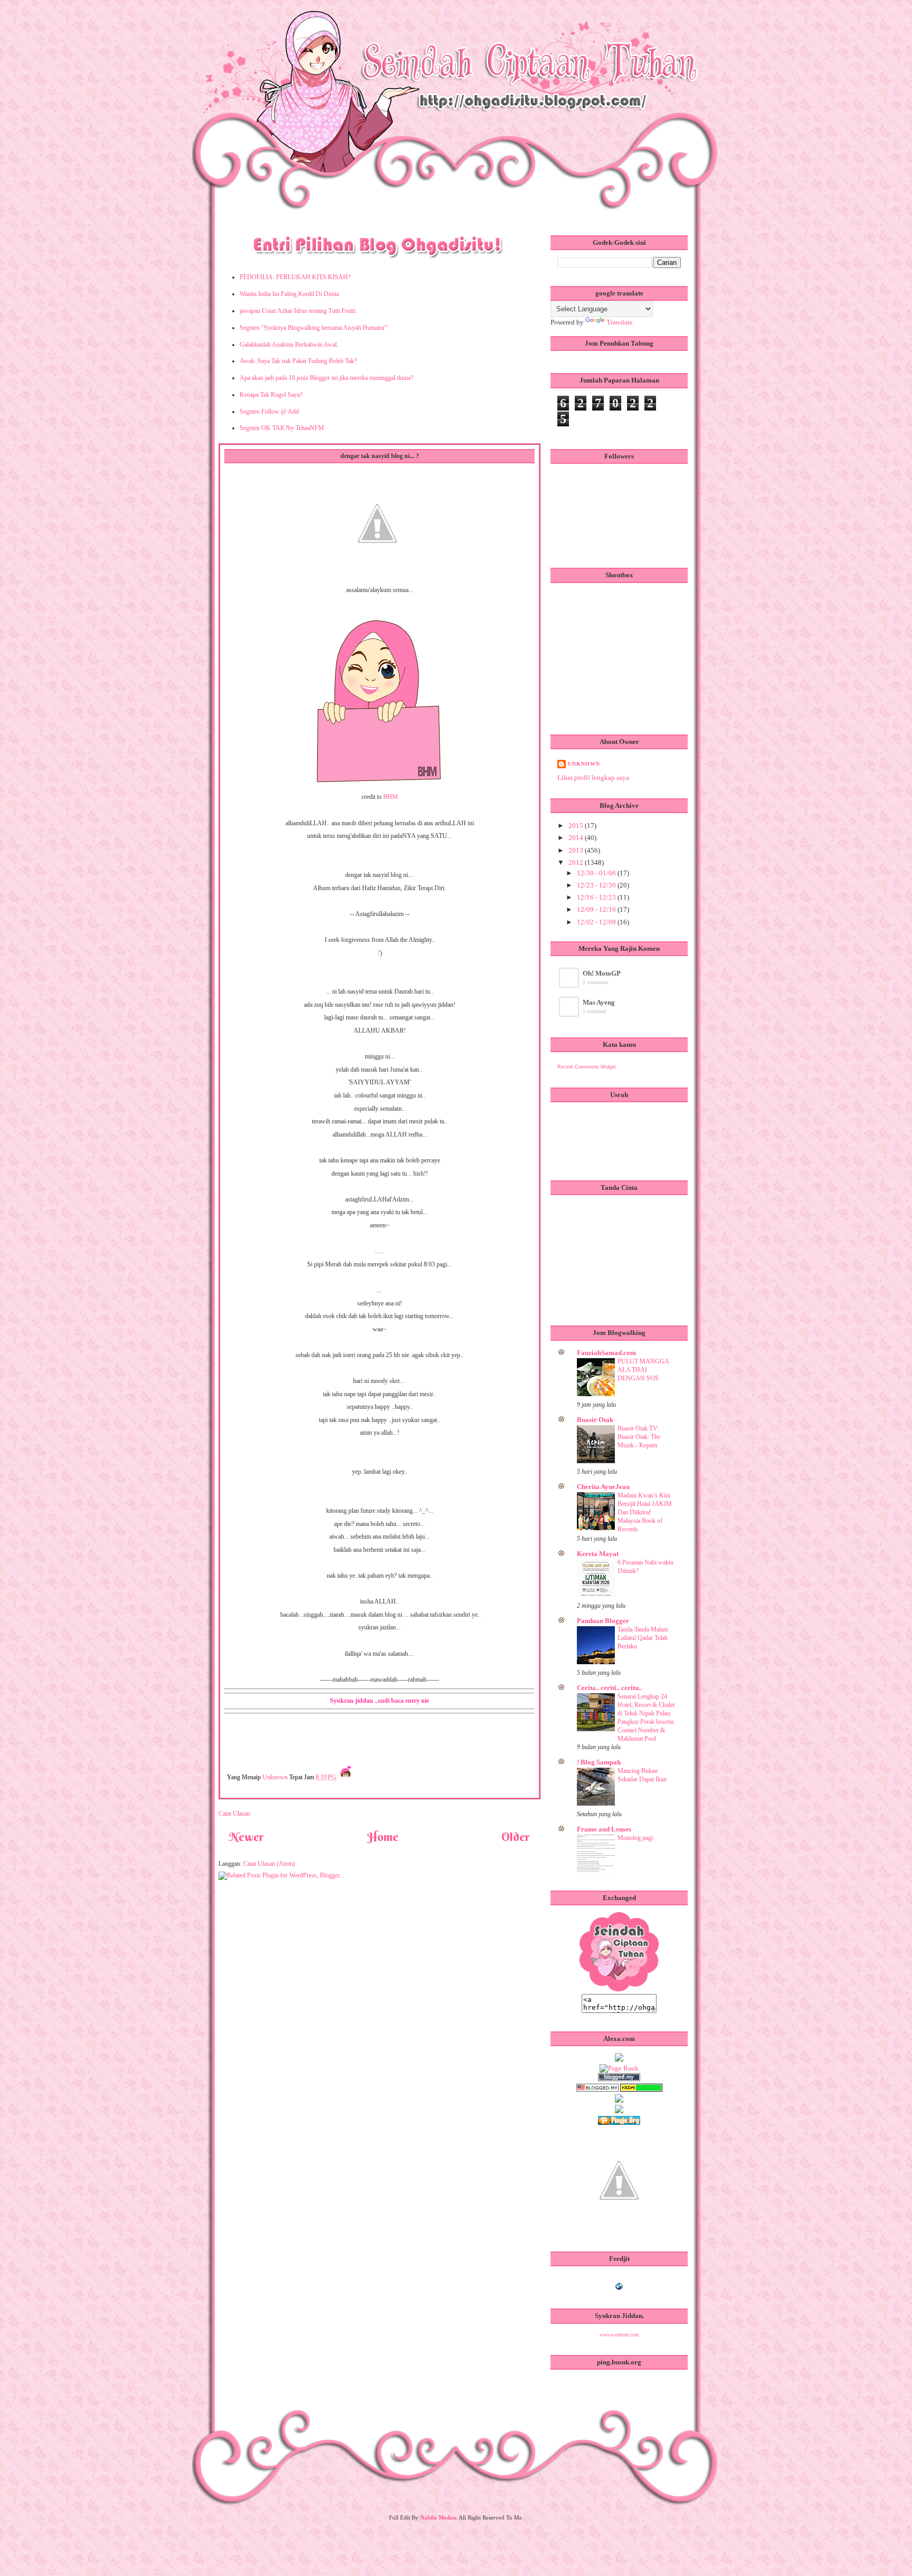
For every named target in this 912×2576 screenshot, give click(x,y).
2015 (577, 826)
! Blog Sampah (599, 1762)
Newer (246, 1837)
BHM (391, 797)
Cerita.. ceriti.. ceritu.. (609, 1688)
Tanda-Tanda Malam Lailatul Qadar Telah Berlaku (643, 1638)
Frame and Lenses (604, 1829)
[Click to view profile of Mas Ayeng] (570, 1014)
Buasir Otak (595, 1420)
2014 (577, 838)
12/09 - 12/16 (597, 909)
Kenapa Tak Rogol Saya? (271, 395)
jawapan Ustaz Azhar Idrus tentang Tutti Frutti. (298, 311)
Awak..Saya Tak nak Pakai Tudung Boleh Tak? (298, 361)
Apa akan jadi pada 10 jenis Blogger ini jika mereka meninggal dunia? (326, 378)
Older (516, 1837)
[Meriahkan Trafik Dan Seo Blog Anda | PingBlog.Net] (619, 2231)
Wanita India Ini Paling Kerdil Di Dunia (289, 294)
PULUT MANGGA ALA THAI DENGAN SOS (643, 1370)
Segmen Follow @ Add (269, 412)
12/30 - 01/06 (597, 873)
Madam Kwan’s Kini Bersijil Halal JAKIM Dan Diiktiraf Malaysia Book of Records (645, 1512)
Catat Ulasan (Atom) (269, 1864)
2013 (577, 850)
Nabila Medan (438, 2517)
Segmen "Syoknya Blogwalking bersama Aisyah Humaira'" (314, 328)
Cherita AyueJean (603, 1487)
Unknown (276, 1777)
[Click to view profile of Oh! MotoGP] (570, 985)
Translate (620, 322)
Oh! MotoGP (602, 973)
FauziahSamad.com (606, 1353)
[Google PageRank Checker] (619, 2068)
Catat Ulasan (234, 1814)
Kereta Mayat (598, 1554)
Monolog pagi (635, 1838)
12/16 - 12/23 (597, 897)
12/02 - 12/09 (597, 922)
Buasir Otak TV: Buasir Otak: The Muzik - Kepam (639, 1437)
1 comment (595, 1011)
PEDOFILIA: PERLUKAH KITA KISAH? (295, 277)
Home (383, 1837)
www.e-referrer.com (619, 2335)
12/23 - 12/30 (597, 885)
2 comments (596, 982)
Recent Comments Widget (587, 1067)
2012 (577, 862)
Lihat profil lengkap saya (593, 777)
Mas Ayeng (599, 1002)
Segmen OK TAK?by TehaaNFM (282, 428)
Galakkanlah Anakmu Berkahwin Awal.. (290, 345)
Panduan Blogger (603, 1621)
